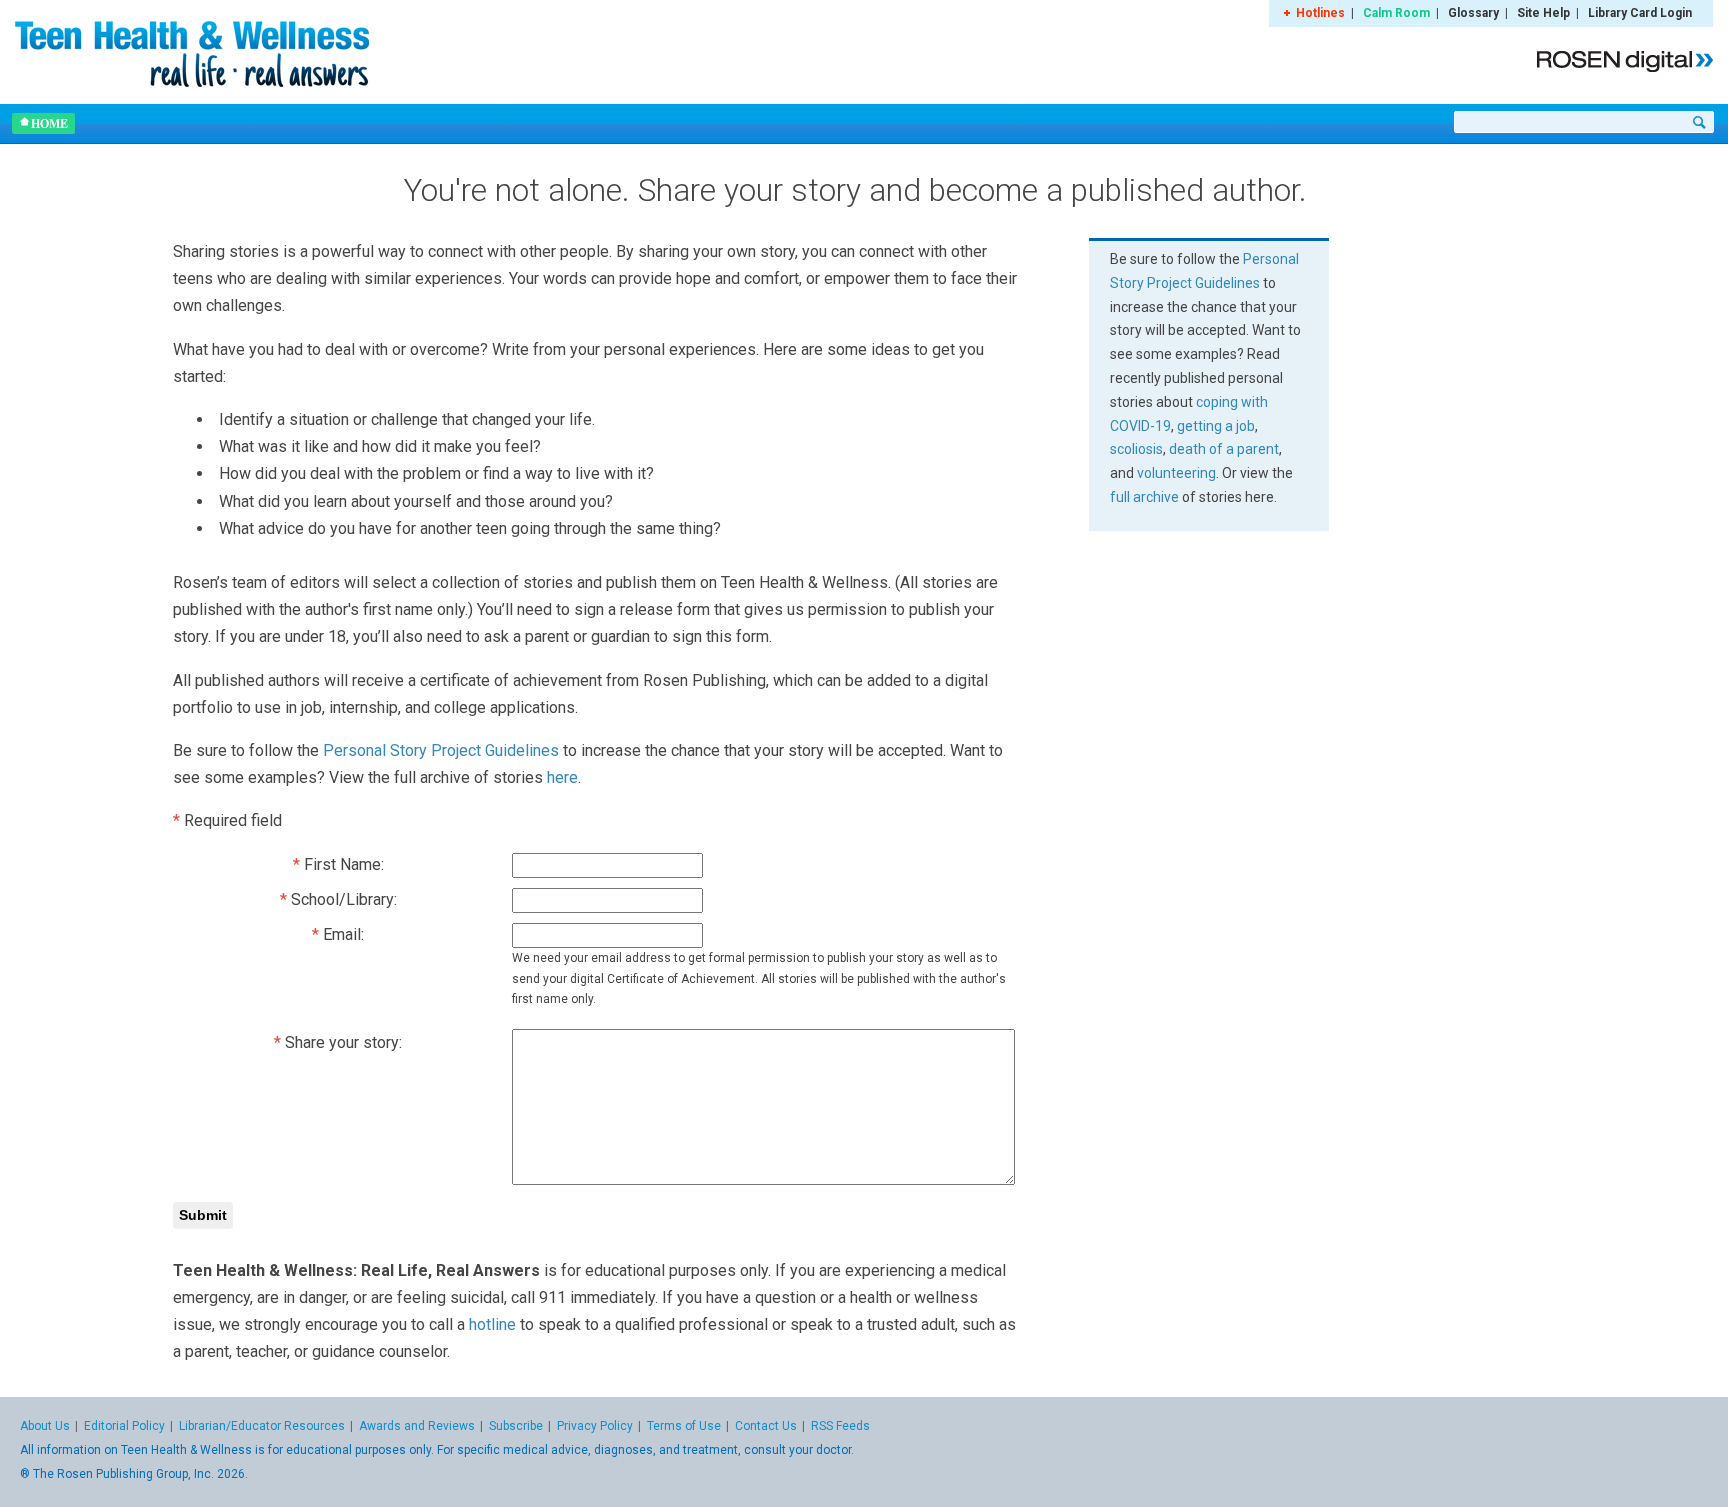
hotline (492, 1324)
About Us (45, 1426)
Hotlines (1320, 13)
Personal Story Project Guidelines (441, 750)
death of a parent (1224, 449)
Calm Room (1396, 13)
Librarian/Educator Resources (262, 1426)
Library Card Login (1640, 13)
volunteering (1176, 473)
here (562, 777)
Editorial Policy (124, 1426)
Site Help (1543, 13)
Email (342, 934)
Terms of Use (684, 1426)
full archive (1144, 497)
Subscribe (516, 1426)
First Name (342, 864)
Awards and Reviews (417, 1426)
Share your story (342, 1042)
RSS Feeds (840, 1426)
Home (49, 123)
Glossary (1473, 13)
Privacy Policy (595, 1426)
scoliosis (1136, 449)
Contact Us (766, 1426)
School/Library (342, 899)
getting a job (1216, 426)
